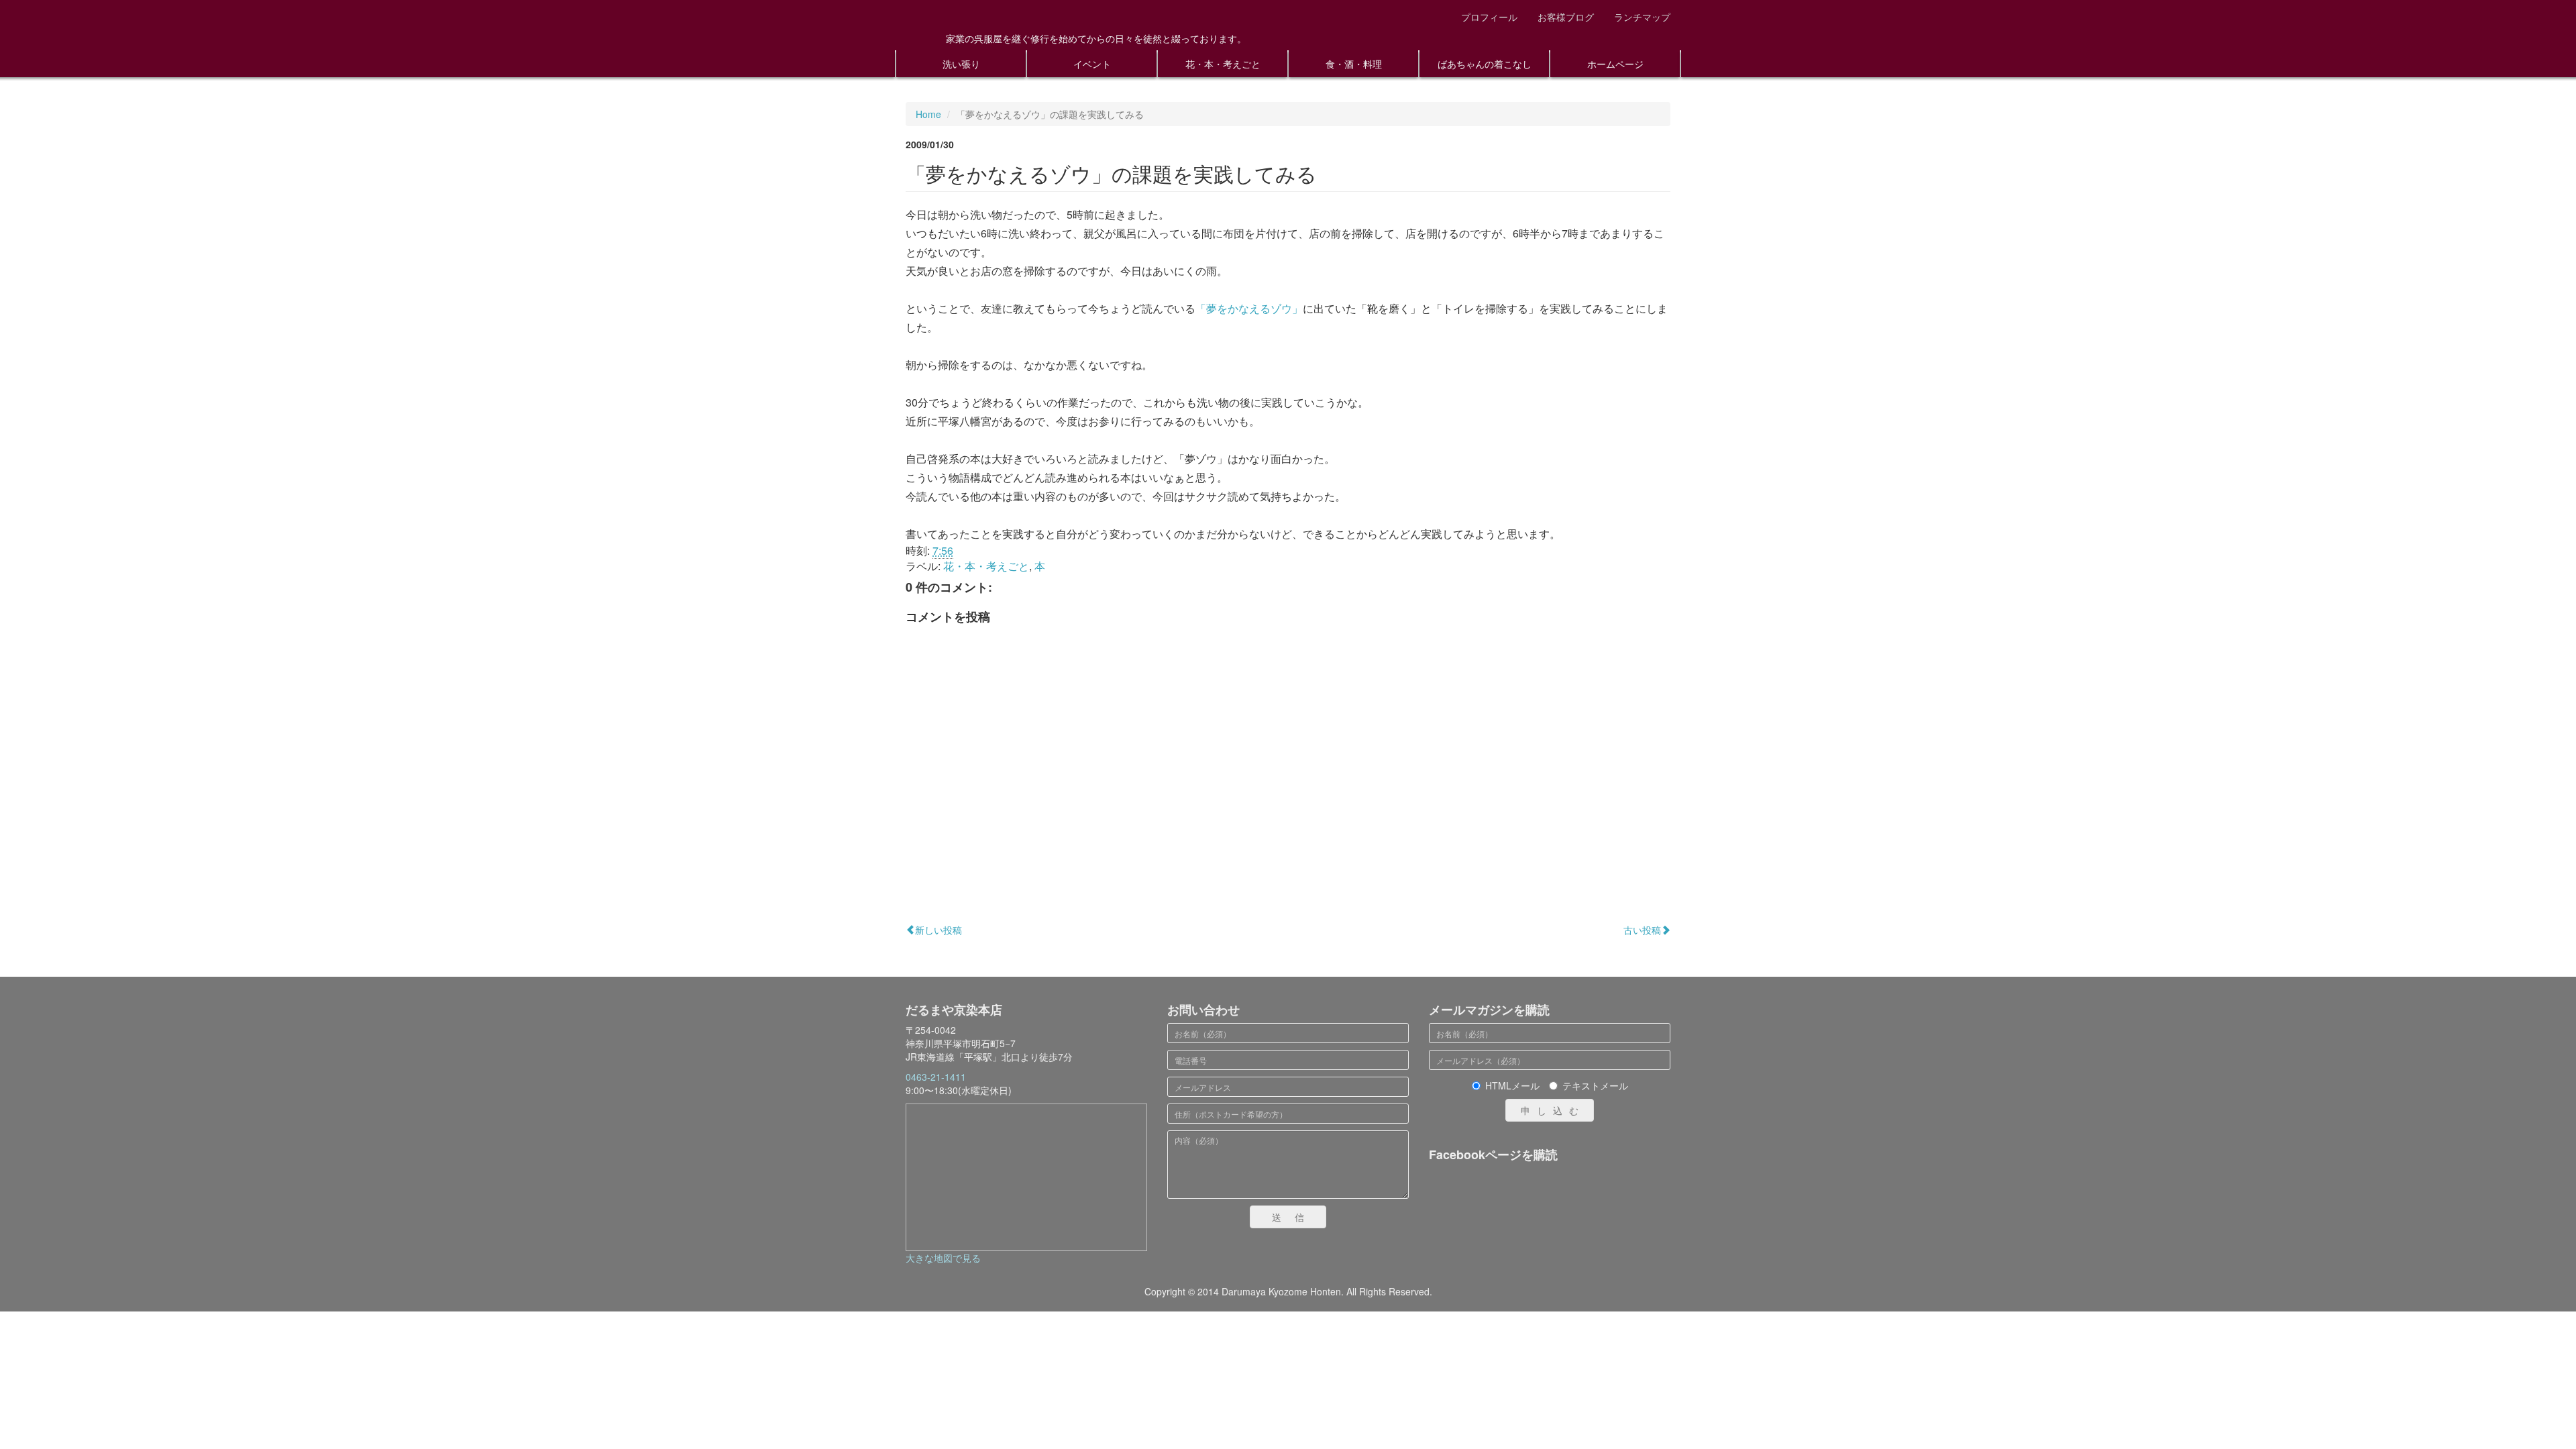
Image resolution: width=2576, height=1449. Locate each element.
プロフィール (1489, 17)
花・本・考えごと (1223, 64)
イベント (1092, 64)
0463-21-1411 (936, 1077)
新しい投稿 (938, 930)
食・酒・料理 (1354, 64)
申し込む (1553, 1110)
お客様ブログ (1566, 17)
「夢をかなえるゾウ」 (1249, 308)
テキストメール (1595, 1085)
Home (928, 114)
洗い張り (961, 64)
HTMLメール (1512, 1085)
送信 (1295, 1217)
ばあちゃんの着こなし (1485, 64)
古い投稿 (1642, 930)
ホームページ (1615, 64)
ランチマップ (1642, 17)
